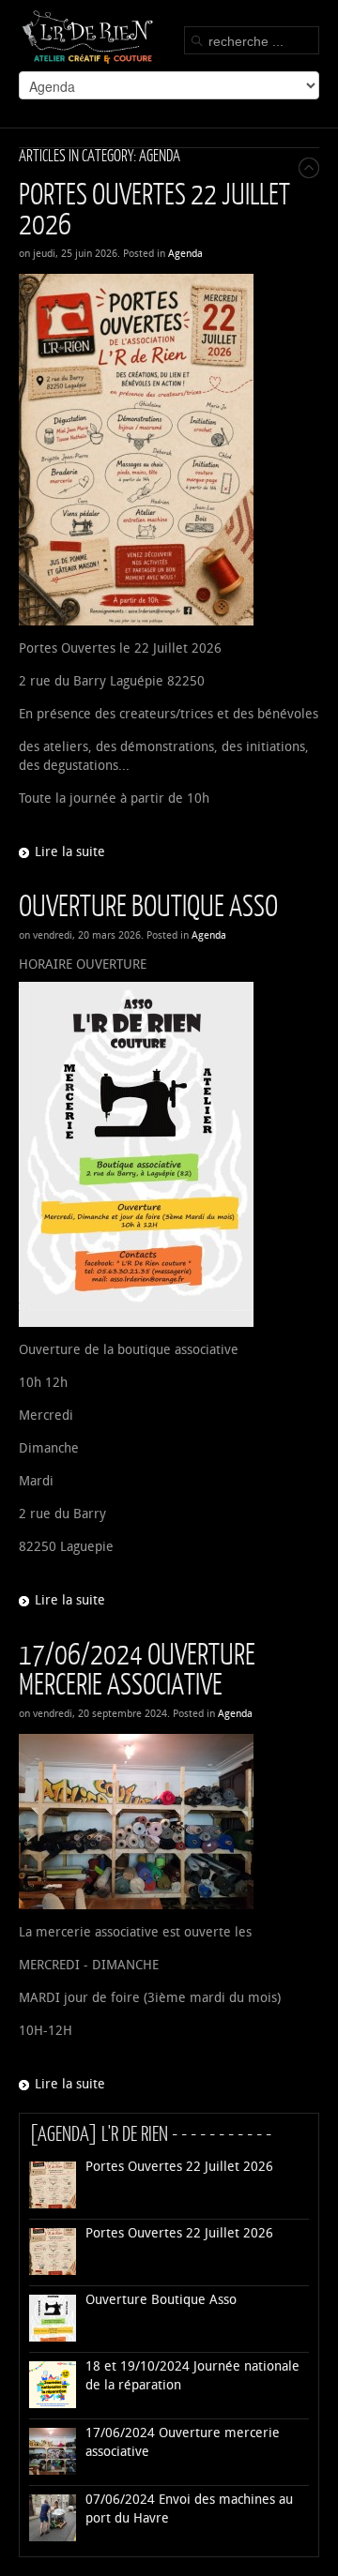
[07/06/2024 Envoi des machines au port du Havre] (53, 2537)
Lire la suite (70, 852)
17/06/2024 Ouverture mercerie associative (137, 1668)
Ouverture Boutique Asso (148, 904)
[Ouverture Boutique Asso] (169, 1154)
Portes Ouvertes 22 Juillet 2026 (154, 208)
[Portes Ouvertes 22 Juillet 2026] (169, 450)
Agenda (185, 254)
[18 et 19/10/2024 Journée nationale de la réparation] (53, 2404)
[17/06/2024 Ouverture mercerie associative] (169, 1822)
